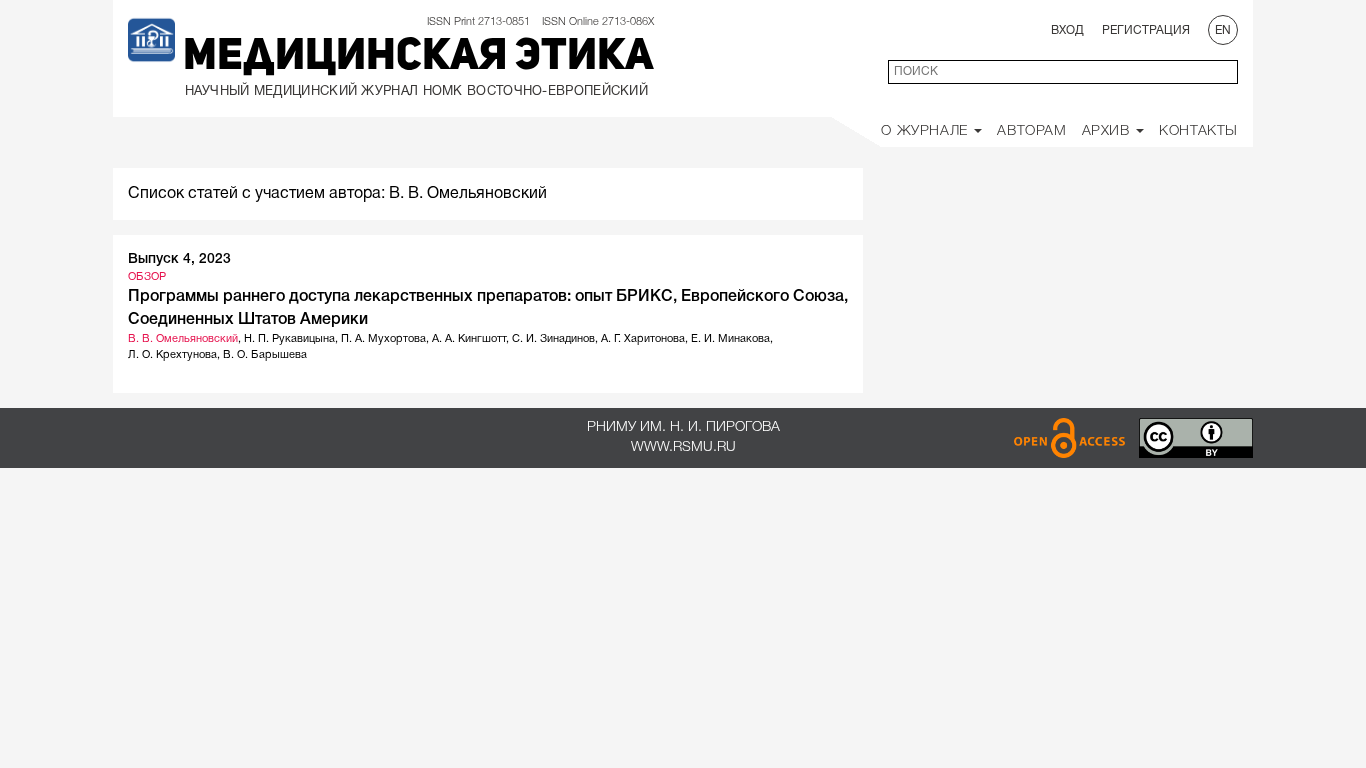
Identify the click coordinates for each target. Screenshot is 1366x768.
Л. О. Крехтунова (172, 355)
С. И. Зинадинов (553, 339)
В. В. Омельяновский (183, 339)
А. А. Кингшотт (469, 339)
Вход (1067, 30)
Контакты (1198, 131)
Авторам (1031, 131)
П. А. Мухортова (383, 339)
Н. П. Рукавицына (289, 339)
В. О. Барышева (265, 355)
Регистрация (1146, 30)
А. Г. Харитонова (643, 339)
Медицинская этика (418, 58)
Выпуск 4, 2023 (179, 259)
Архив (1108, 131)
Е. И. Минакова (730, 339)
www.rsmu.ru (683, 447)
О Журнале (926, 131)
